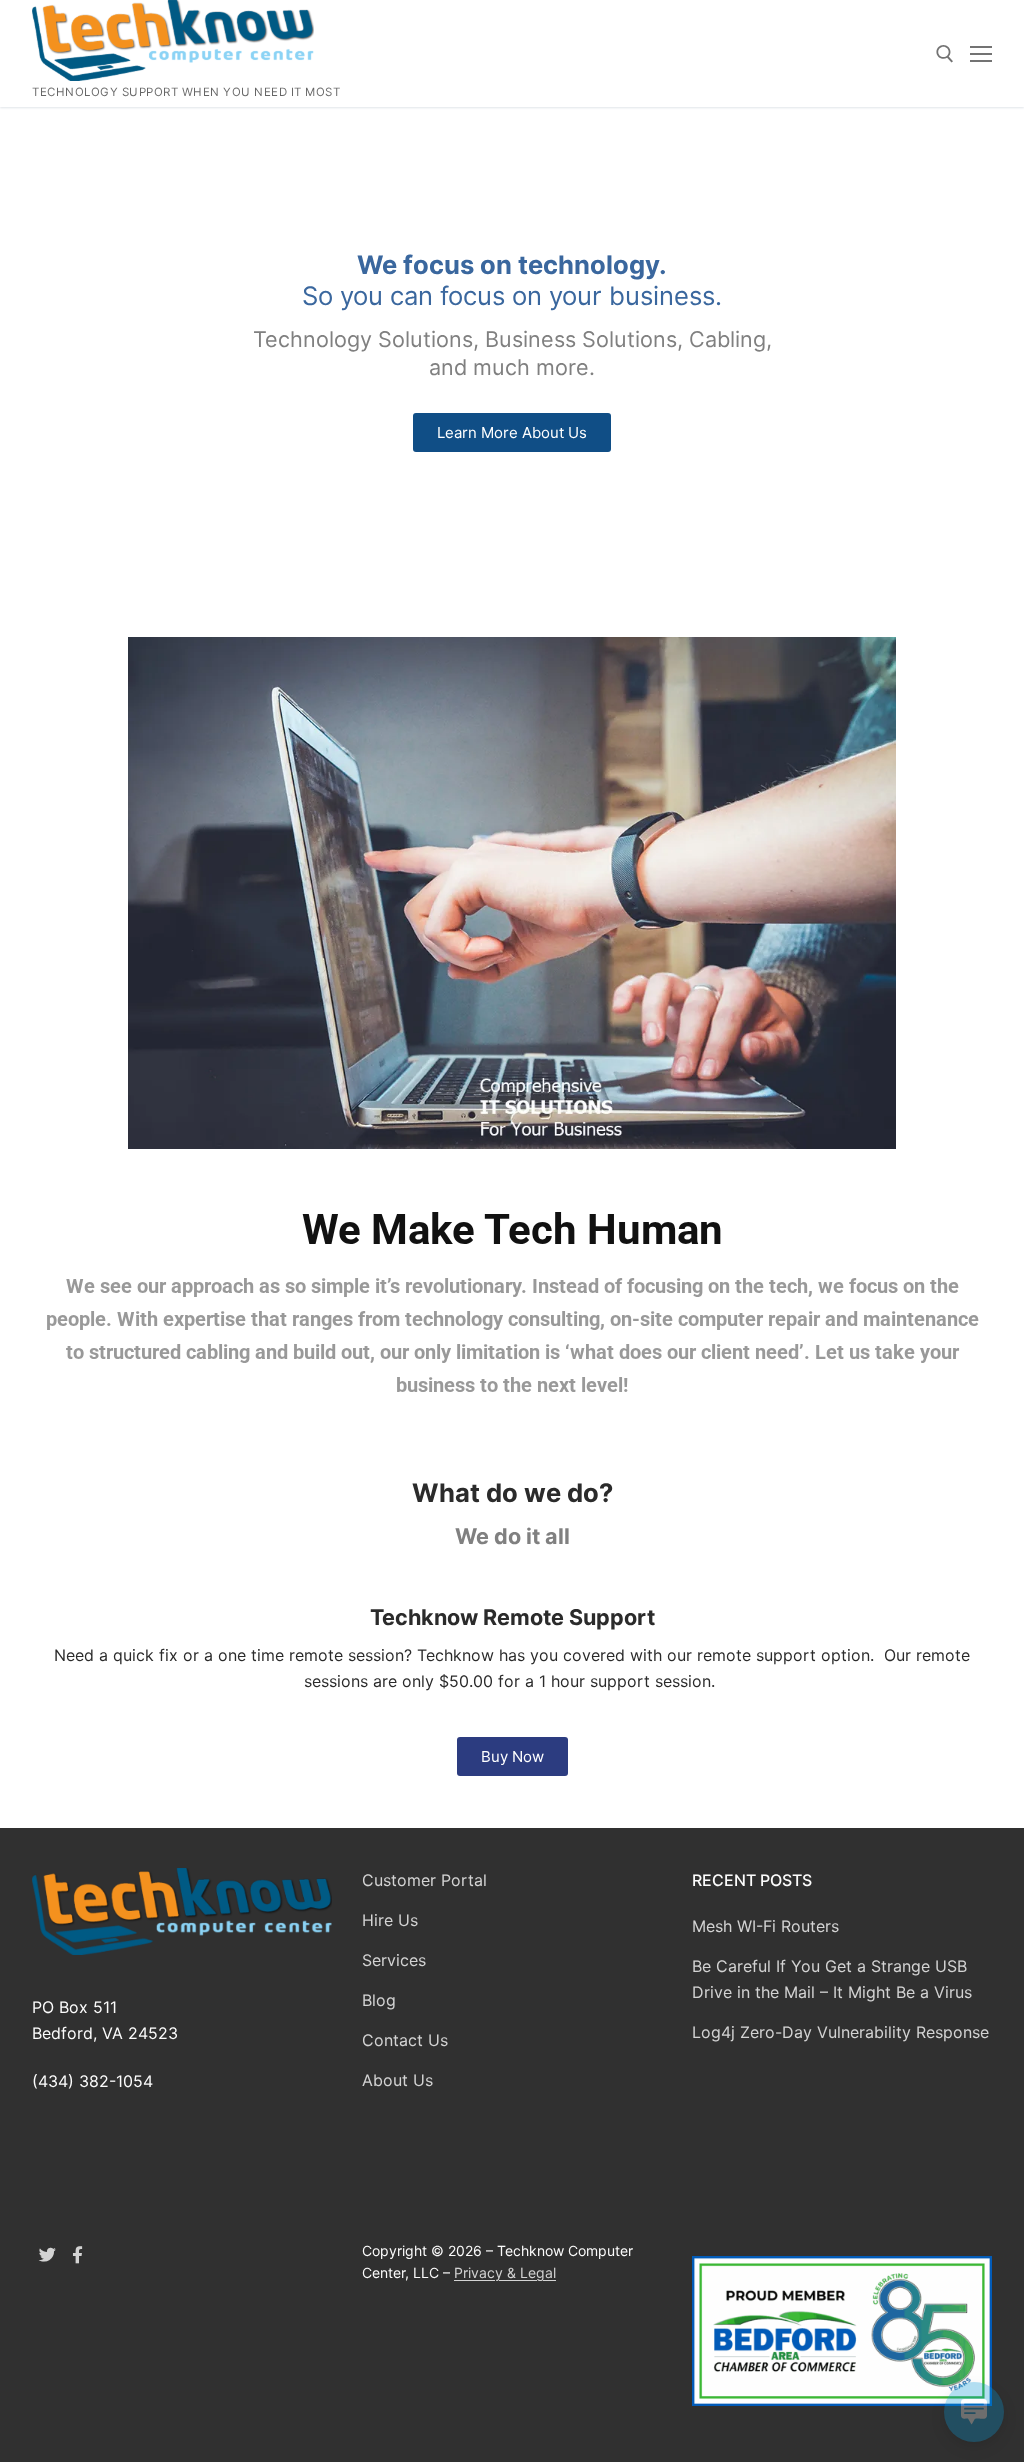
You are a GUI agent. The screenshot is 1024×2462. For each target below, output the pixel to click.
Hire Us (390, 1920)
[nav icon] (981, 54)
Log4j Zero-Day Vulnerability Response (840, 2032)
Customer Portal (424, 1880)
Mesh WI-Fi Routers (765, 1926)
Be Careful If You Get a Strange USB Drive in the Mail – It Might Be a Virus (832, 1979)
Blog (379, 2000)
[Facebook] (78, 2255)
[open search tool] (945, 54)
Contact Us (405, 2040)
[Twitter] (47, 2255)
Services (394, 1960)
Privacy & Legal (505, 2272)
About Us (397, 2080)
